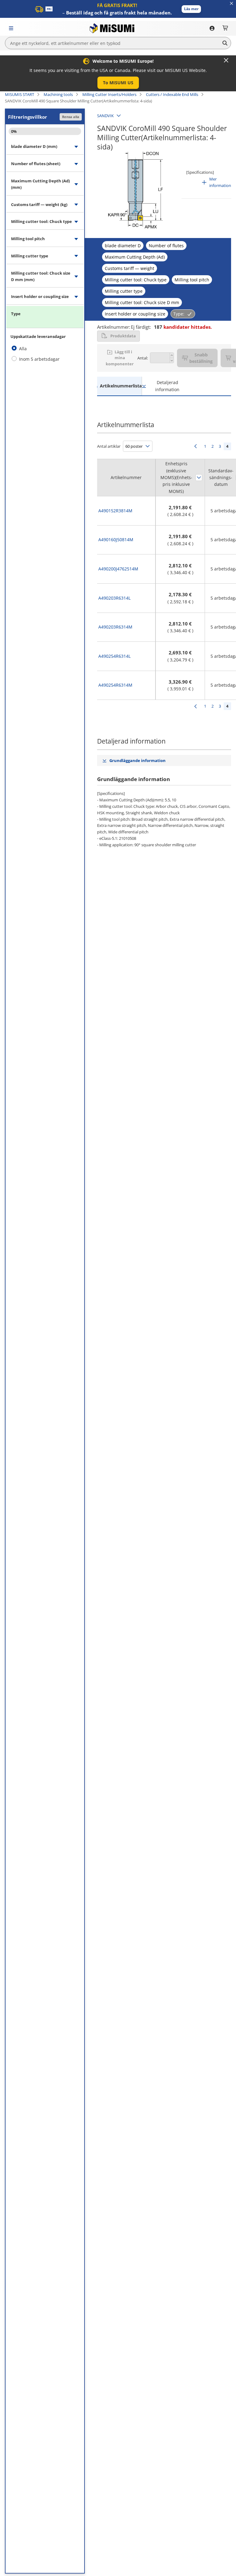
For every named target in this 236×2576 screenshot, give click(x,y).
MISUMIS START (20, 94)
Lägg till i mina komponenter (120, 358)
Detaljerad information (167, 386)
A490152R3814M (115, 511)
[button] (191, 9)
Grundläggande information (138, 760)
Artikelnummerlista (121, 386)
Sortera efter (199, 478)
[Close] (226, 60)
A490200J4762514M (118, 569)
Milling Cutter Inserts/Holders (109, 94)
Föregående (195, 446)
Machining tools (58, 94)
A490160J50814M (116, 540)
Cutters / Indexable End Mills (172, 94)
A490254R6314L (114, 656)
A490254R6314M (115, 685)
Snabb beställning (201, 358)
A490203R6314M (115, 627)
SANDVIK (105, 116)
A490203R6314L (114, 598)
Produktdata (123, 336)
